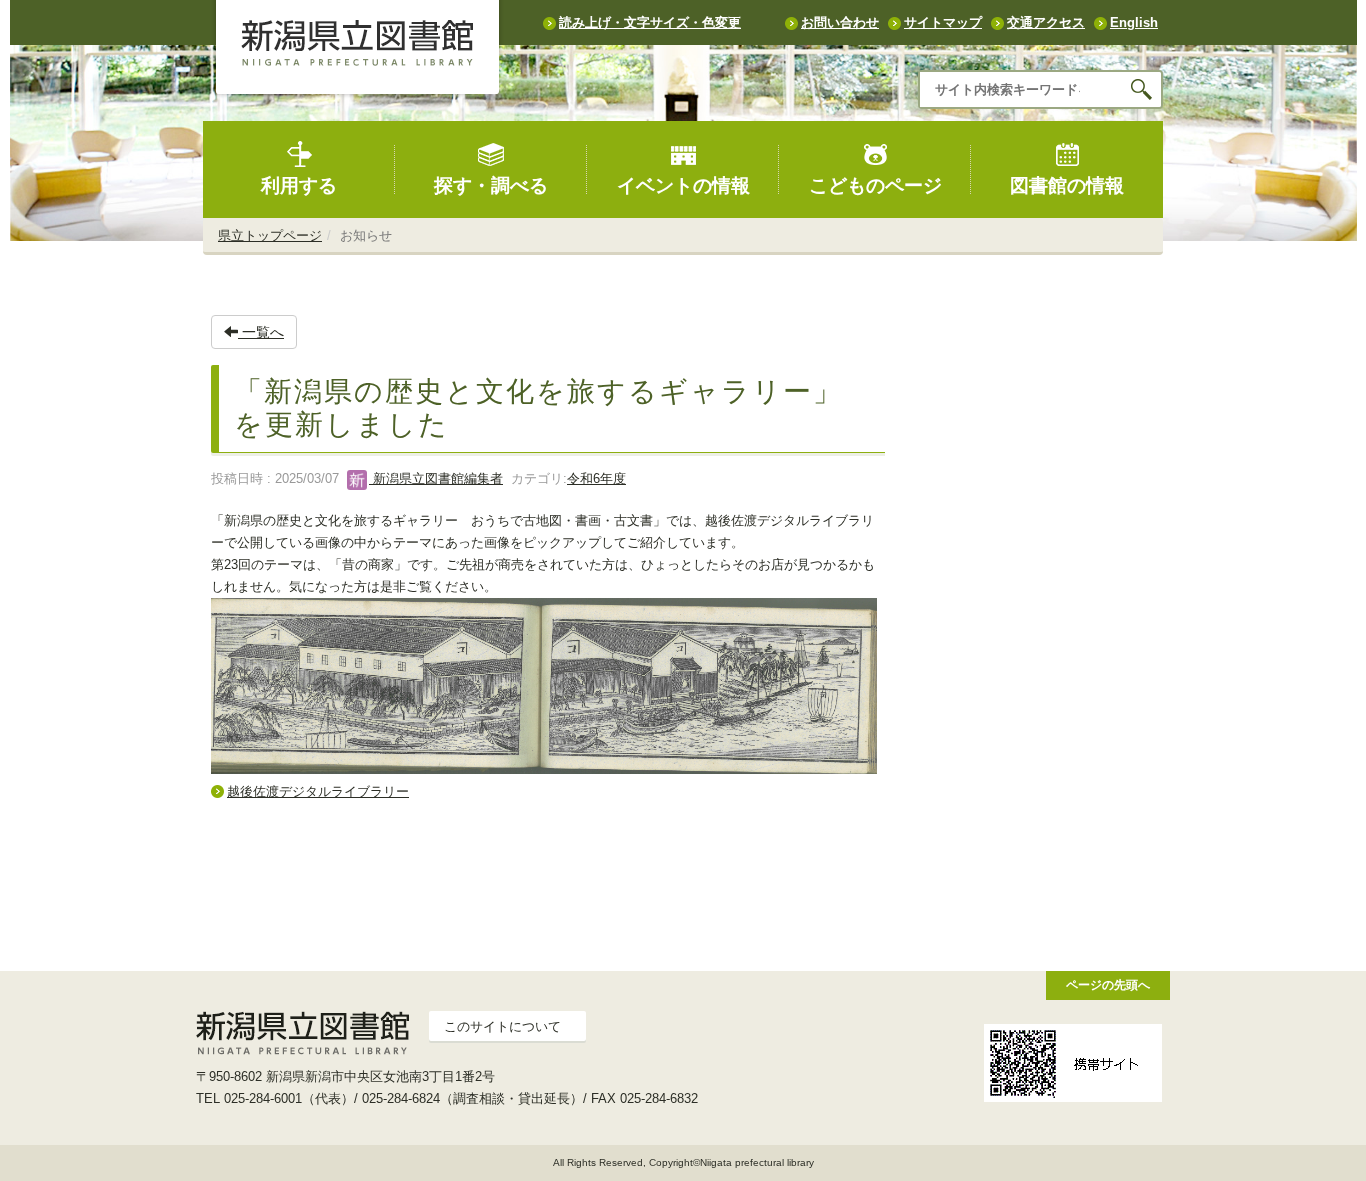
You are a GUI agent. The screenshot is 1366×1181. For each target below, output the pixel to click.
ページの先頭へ (1108, 984)
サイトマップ (943, 22)
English (1134, 22)
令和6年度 (596, 478)
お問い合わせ (840, 22)
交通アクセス (1046, 22)
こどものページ (875, 185)
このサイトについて (502, 1026)
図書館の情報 (1067, 185)
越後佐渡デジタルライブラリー (318, 791)
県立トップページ (270, 235)
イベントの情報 (683, 185)
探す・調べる (491, 185)
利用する (299, 185)
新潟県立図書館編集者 (436, 478)
